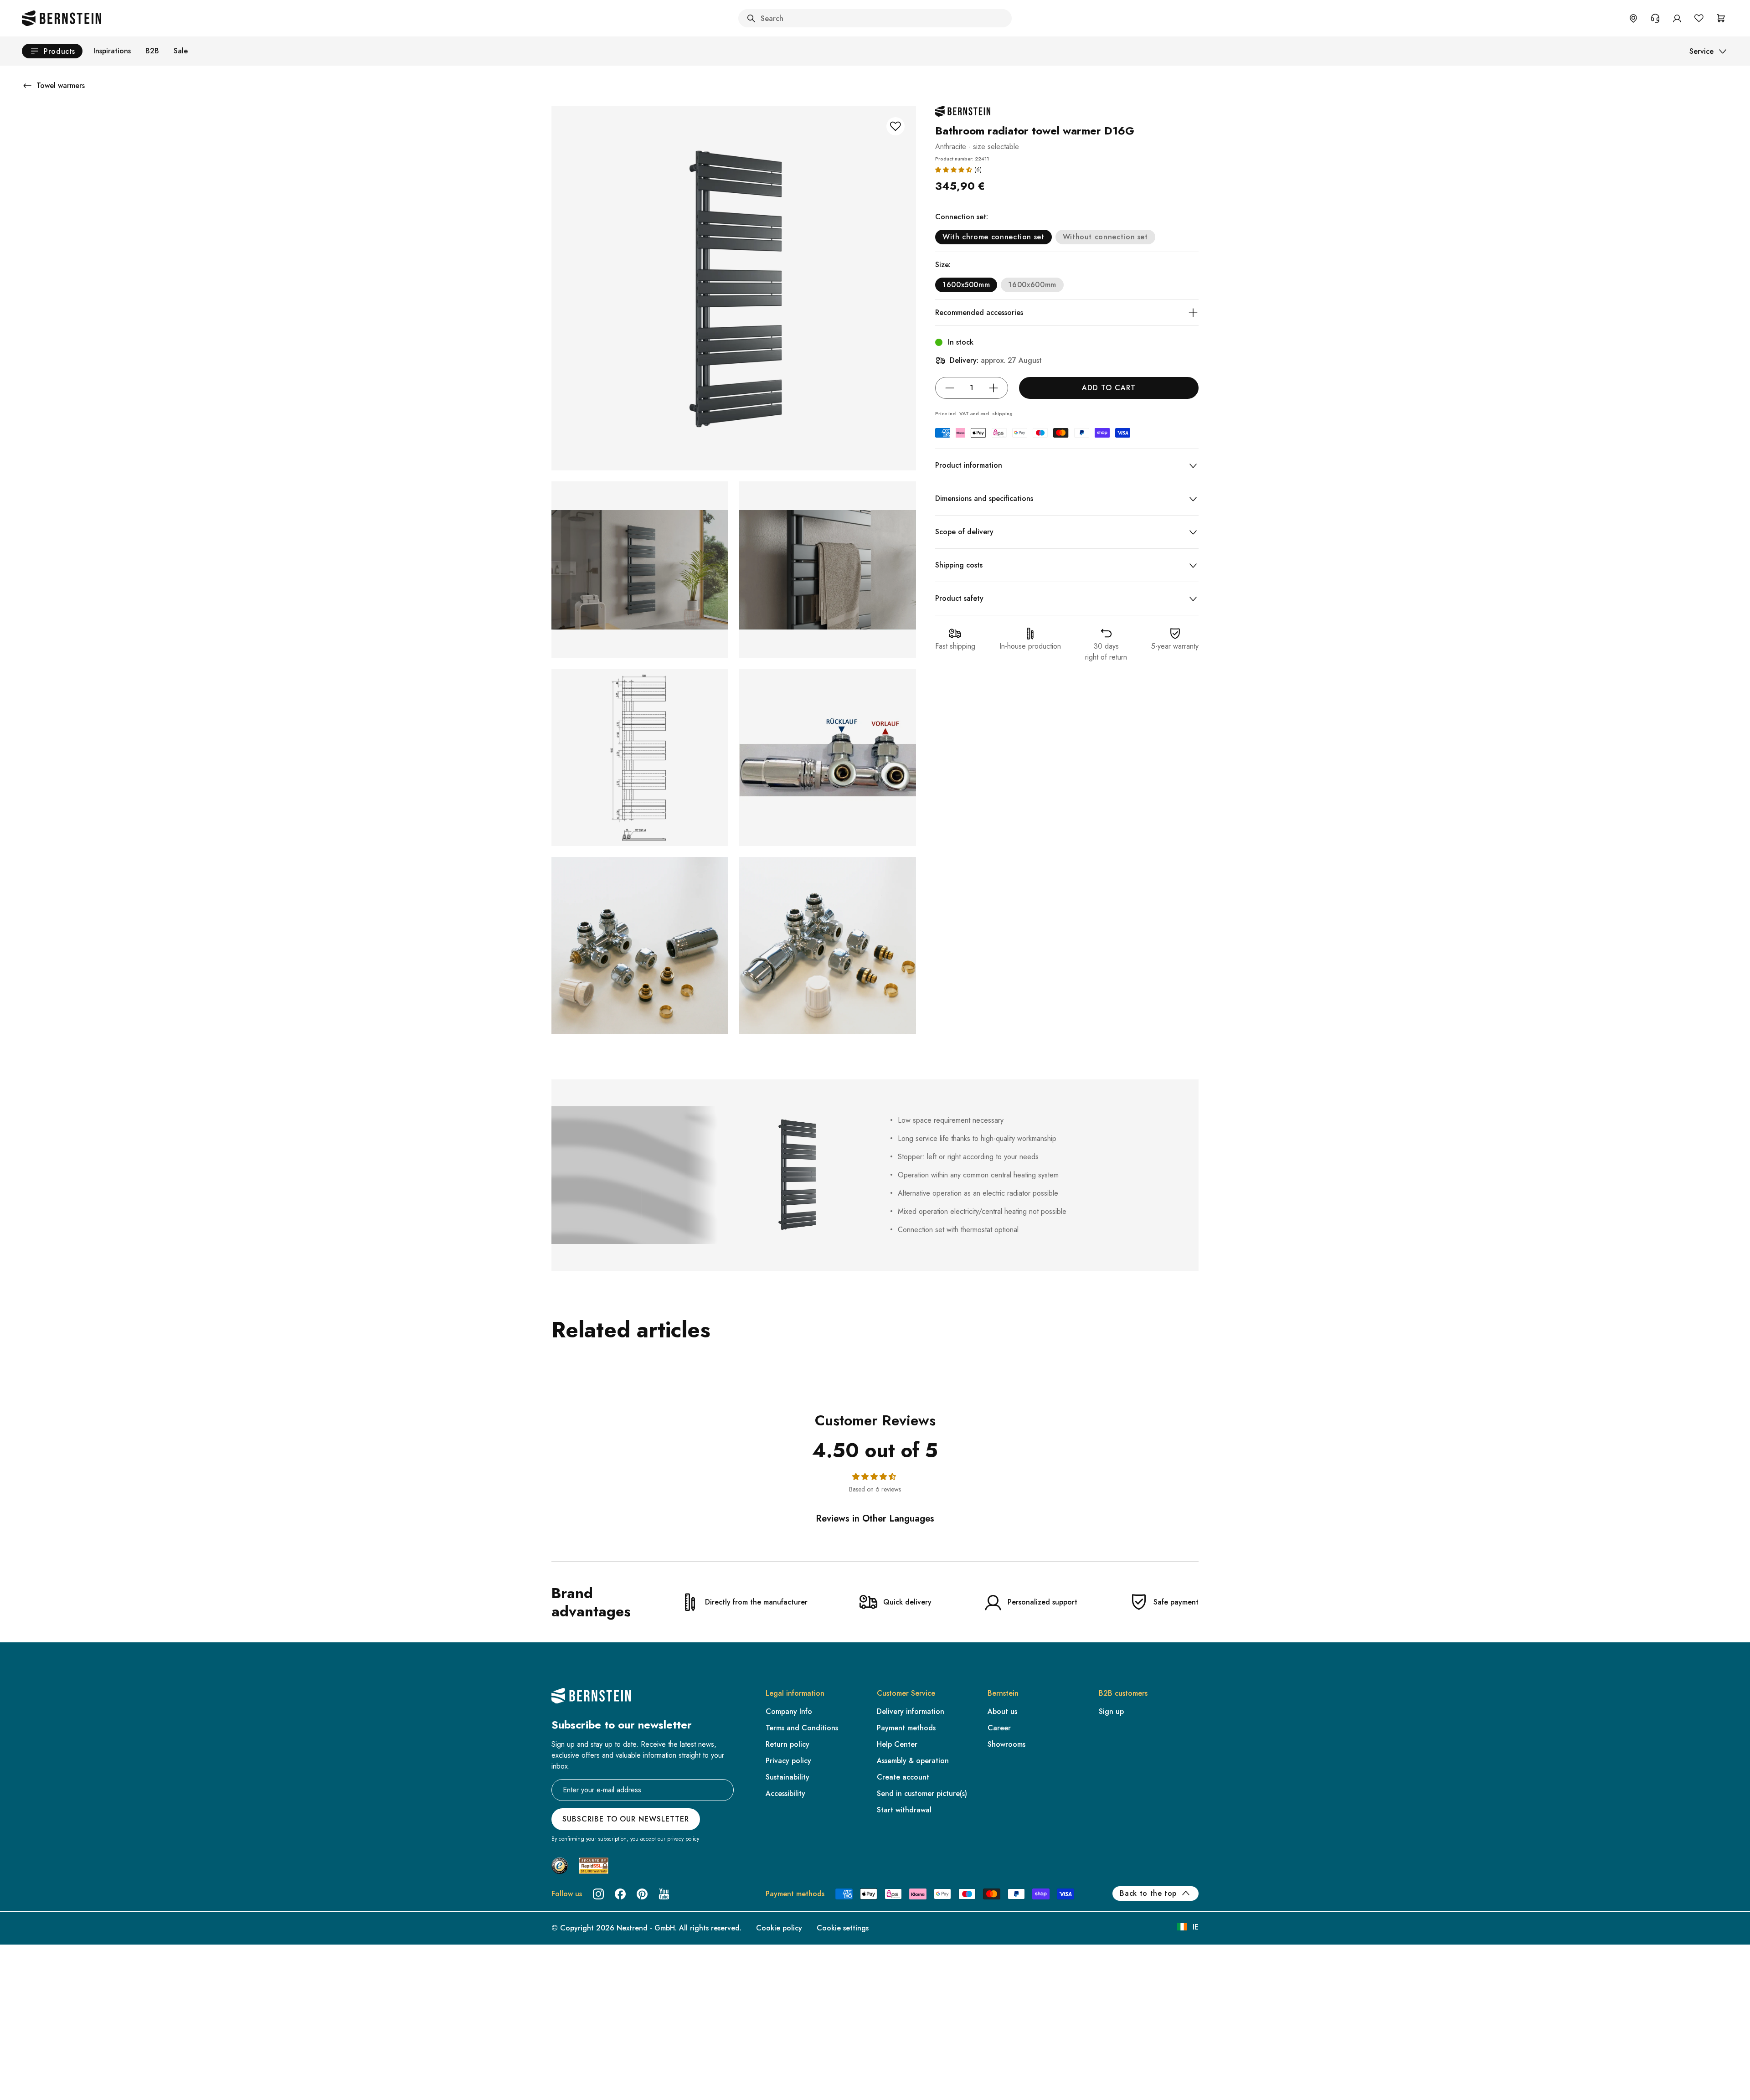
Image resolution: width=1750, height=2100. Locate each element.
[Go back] (27, 86)
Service (1701, 51)
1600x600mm (1032, 285)
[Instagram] (598, 1894)
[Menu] (46, 2019)
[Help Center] (1655, 18)
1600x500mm (966, 285)
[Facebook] (620, 1894)
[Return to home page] (62, 18)
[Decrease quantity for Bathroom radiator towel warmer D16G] (950, 388)
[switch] (31, 2081)
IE (1196, 1927)
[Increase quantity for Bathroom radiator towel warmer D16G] (993, 388)
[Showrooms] (1633, 18)
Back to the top (1148, 1893)
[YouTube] (664, 1894)
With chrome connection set (993, 237)
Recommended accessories (979, 312)
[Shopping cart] (1721, 18)
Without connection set (1105, 237)
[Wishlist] (1699, 18)
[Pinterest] (642, 1894)
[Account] (1677, 18)
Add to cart (1109, 388)
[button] (954, 170)
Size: (943, 265)
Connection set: (962, 217)
